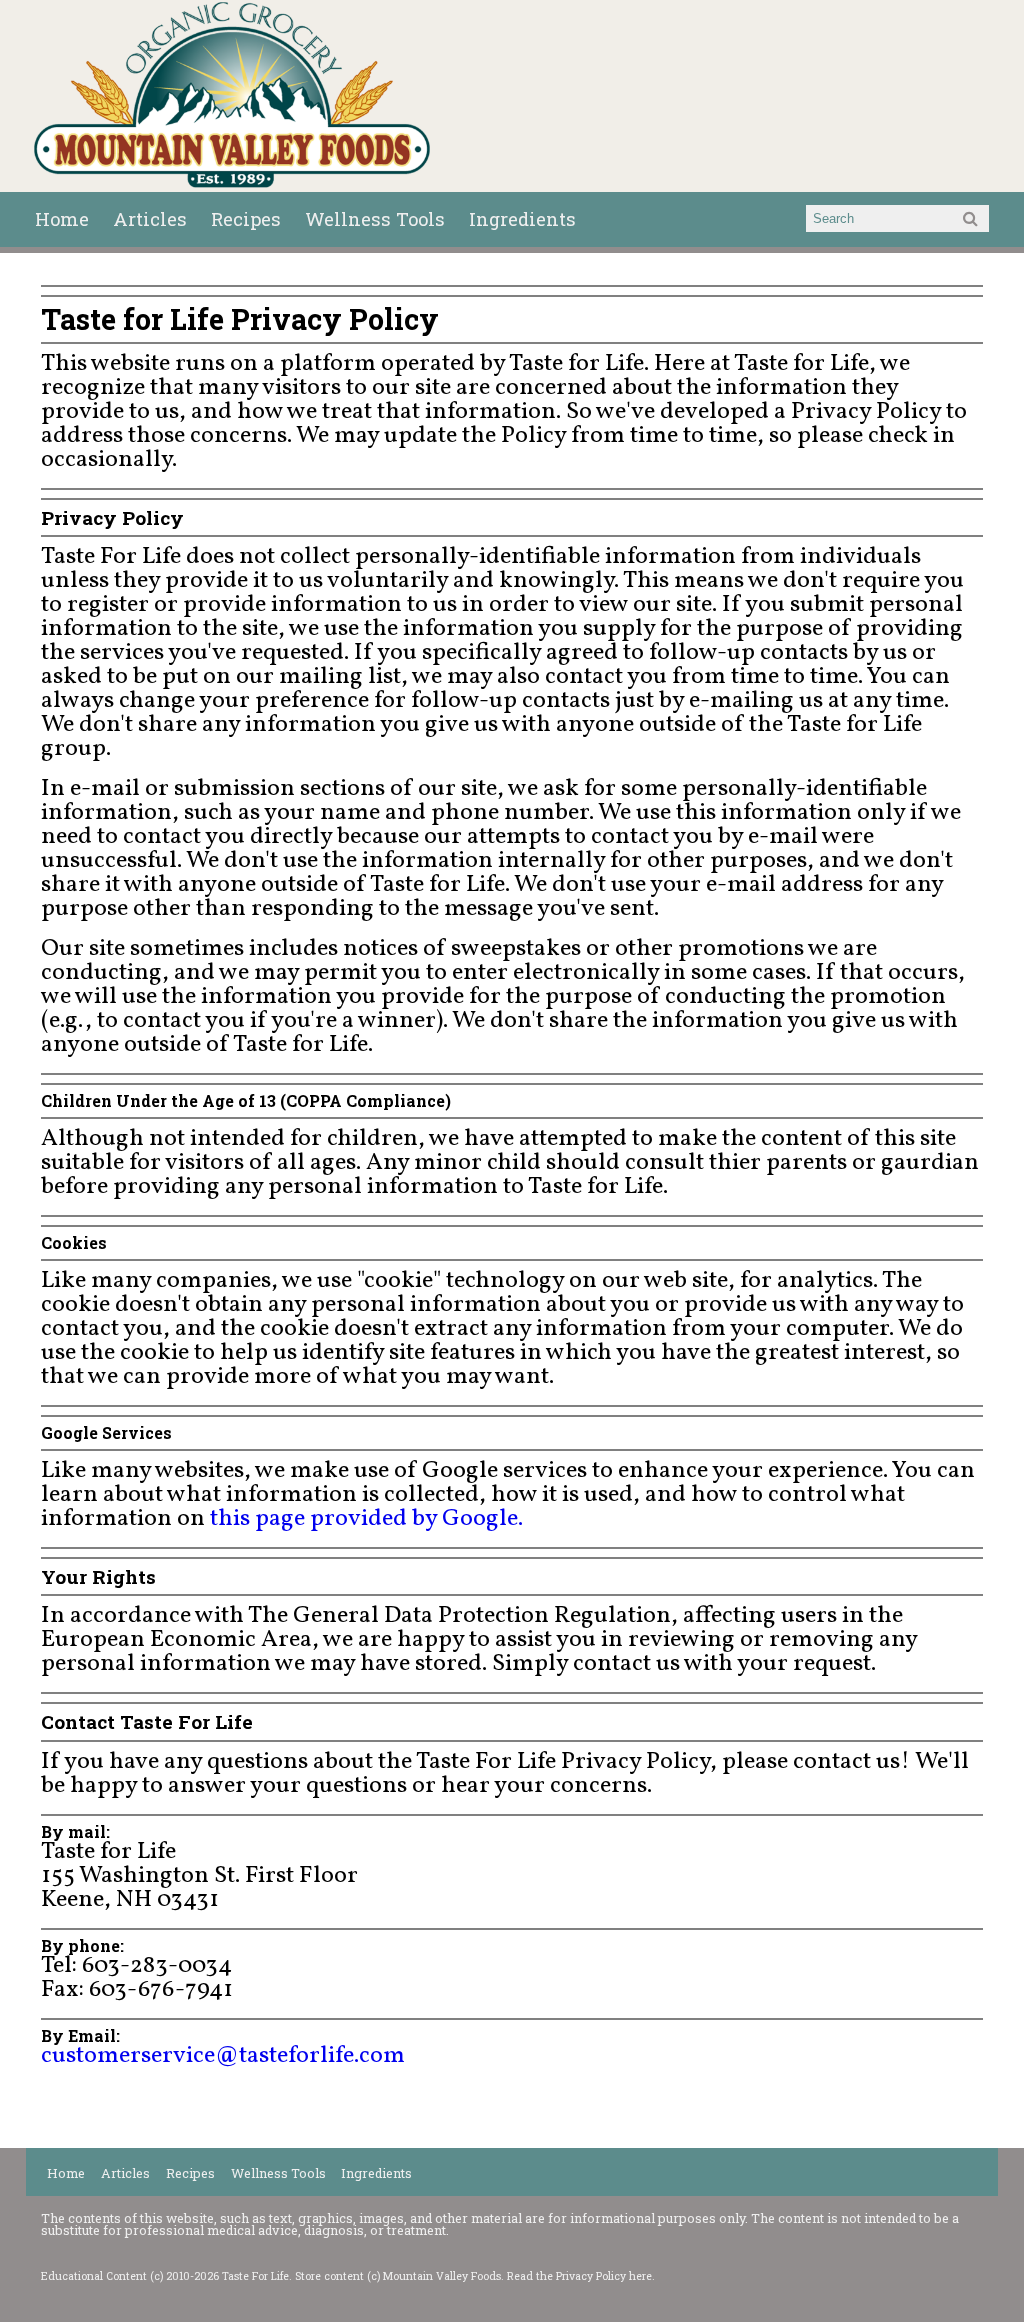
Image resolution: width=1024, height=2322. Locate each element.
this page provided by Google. (366, 1519)
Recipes (246, 219)
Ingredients (522, 219)
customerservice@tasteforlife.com (223, 2056)
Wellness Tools (375, 219)
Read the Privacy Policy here (579, 2276)
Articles (150, 219)
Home (62, 219)
